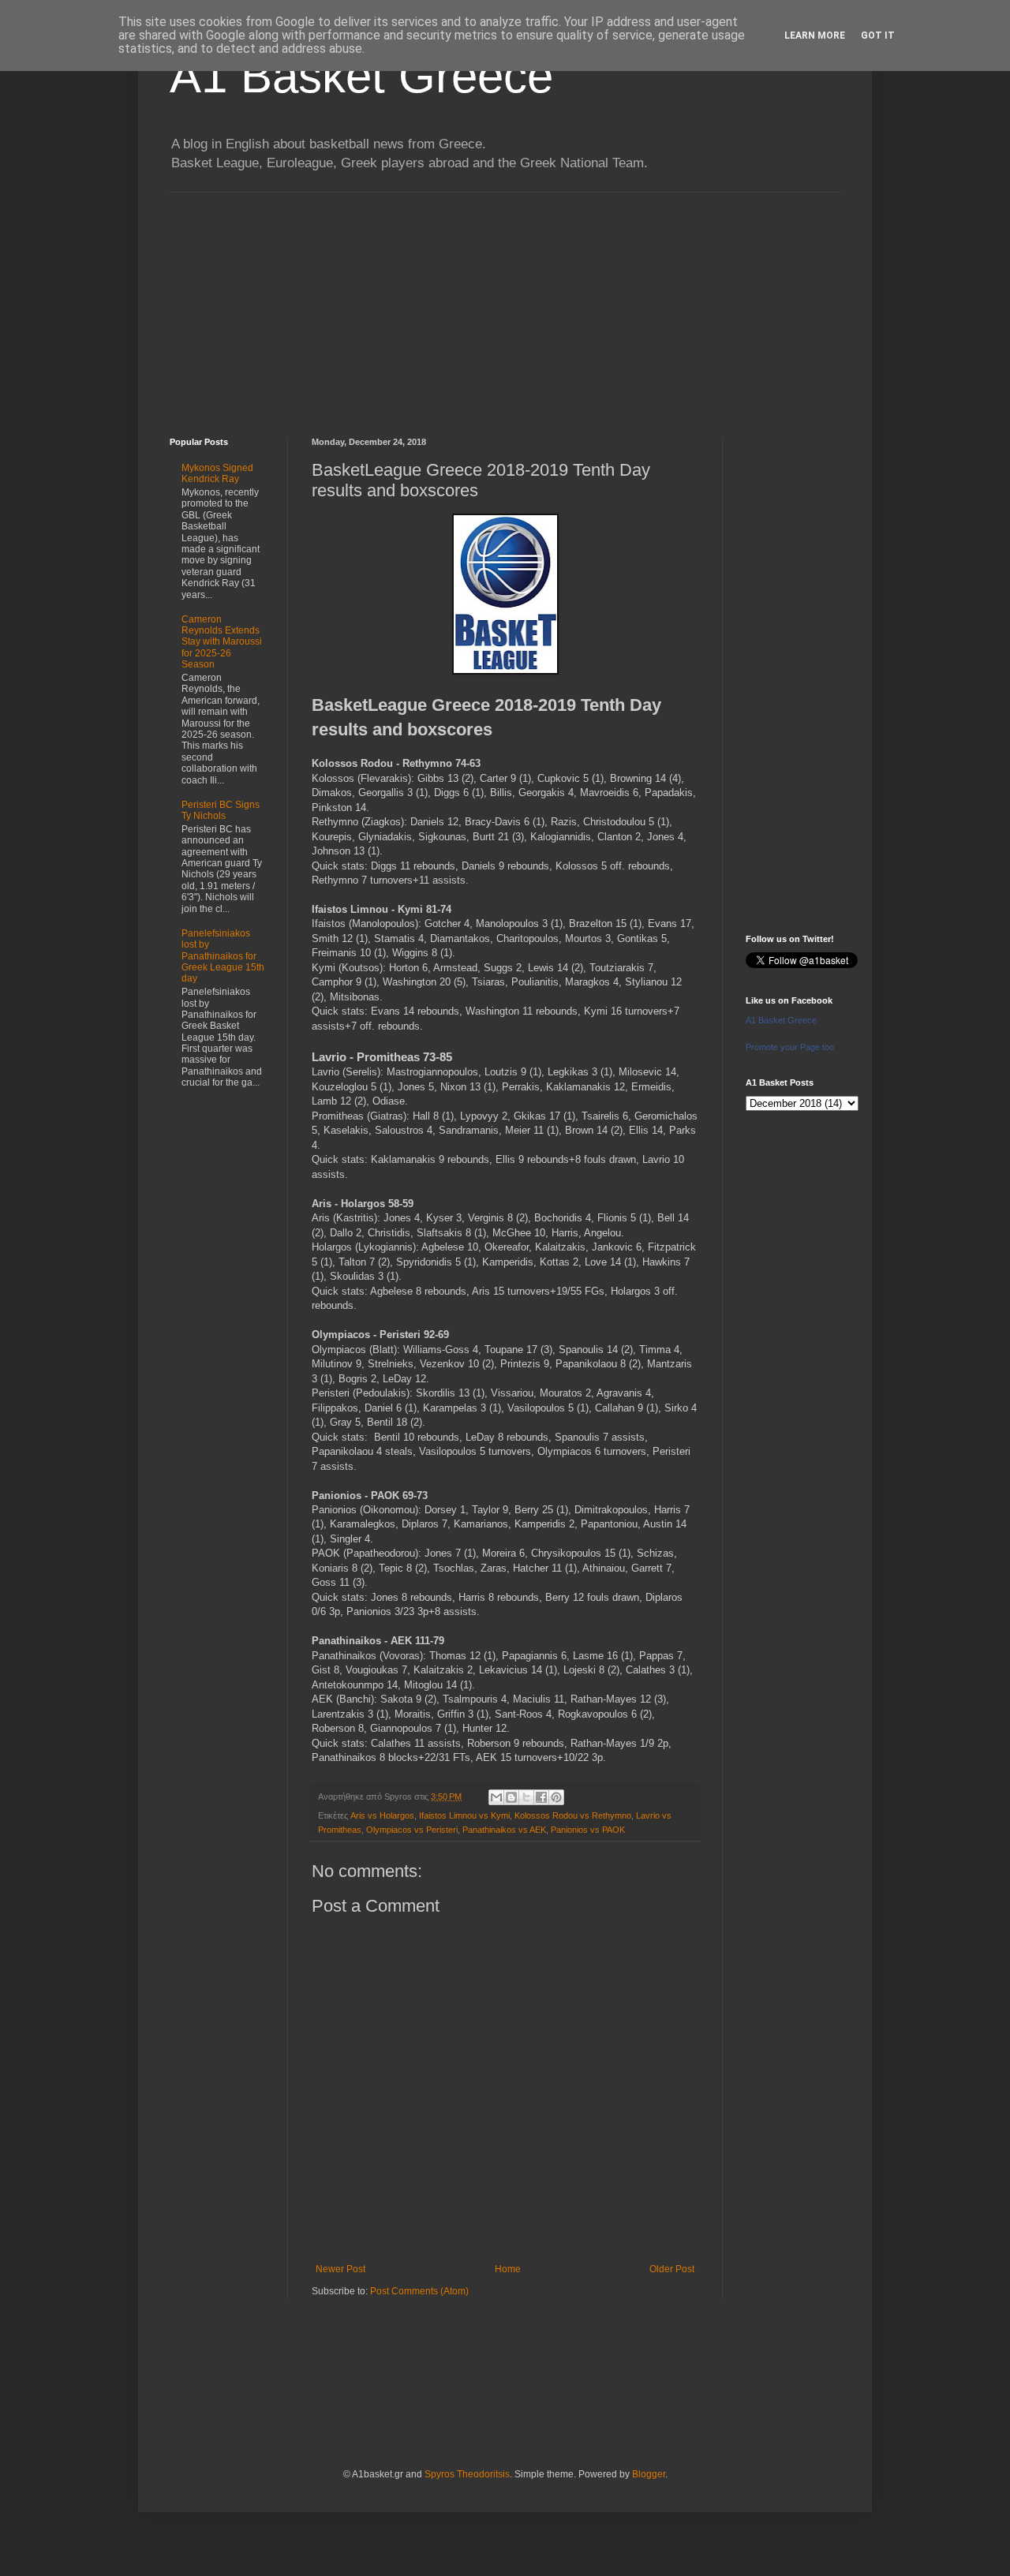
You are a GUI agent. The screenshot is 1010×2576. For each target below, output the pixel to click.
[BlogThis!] (511, 1797)
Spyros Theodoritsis (467, 2474)
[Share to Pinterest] (556, 1797)
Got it (878, 36)
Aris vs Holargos (382, 1815)
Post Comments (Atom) (419, 2291)
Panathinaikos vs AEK (504, 1830)
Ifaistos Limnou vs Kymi (464, 1815)
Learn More (815, 36)
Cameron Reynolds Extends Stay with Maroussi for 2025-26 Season (222, 642)
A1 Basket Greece (361, 76)
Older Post (672, 2269)
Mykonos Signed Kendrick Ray (217, 473)
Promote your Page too (790, 1047)
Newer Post (340, 2269)
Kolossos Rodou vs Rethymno (573, 1815)
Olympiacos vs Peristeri (412, 1830)
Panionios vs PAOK (588, 1830)
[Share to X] (526, 1797)
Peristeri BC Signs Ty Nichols (221, 810)
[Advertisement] (505, 303)
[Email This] (496, 1797)
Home (508, 2269)
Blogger (649, 2474)
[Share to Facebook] (541, 1797)
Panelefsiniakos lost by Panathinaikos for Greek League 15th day (223, 956)
